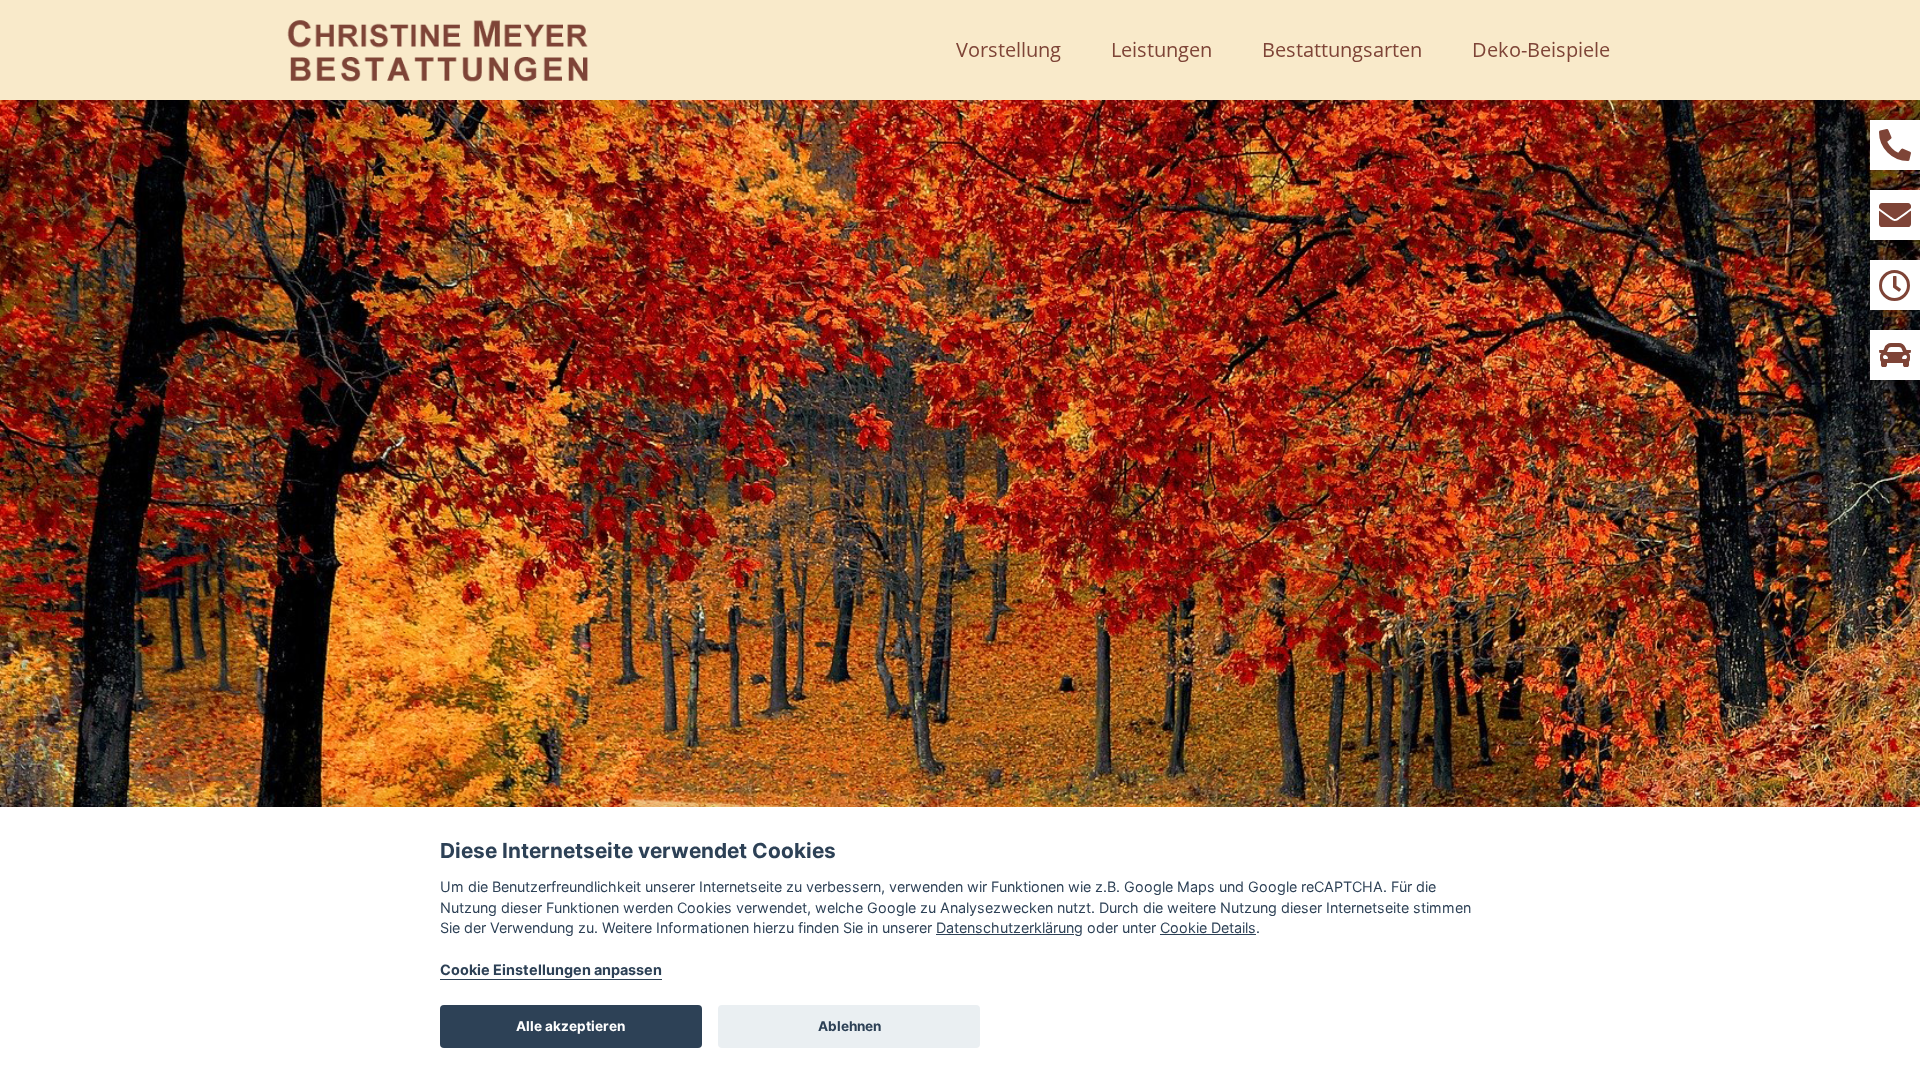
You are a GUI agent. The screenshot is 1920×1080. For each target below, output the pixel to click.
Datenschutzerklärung (1009, 927)
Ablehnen (849, 1026)
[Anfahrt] (1895, 355)
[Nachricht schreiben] (1895, 215)
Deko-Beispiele (1541, 49)
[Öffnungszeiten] (1895, 285)
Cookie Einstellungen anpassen (551, 969)
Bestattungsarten (1342, 49)
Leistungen (1161, 49)
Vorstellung (1008, 49)
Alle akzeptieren (570, 1026)
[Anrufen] (1895, 145)
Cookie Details (1208, 927)
